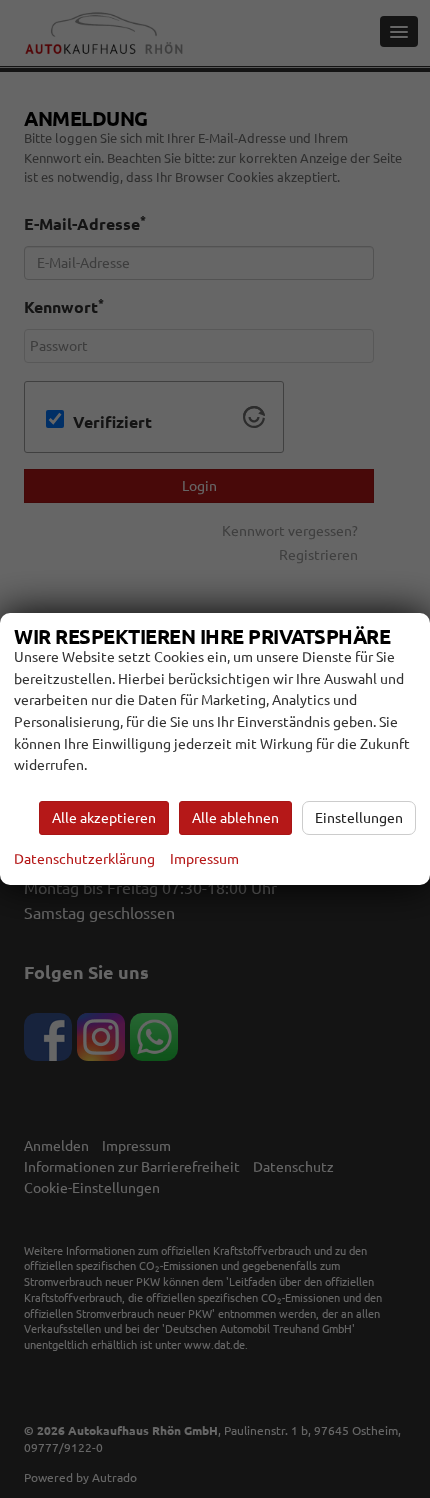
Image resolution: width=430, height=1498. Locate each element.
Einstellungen (359, 818)
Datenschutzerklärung (84, 859)
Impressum (204, 859)
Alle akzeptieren (104, 818)
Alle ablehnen (235, 818)
